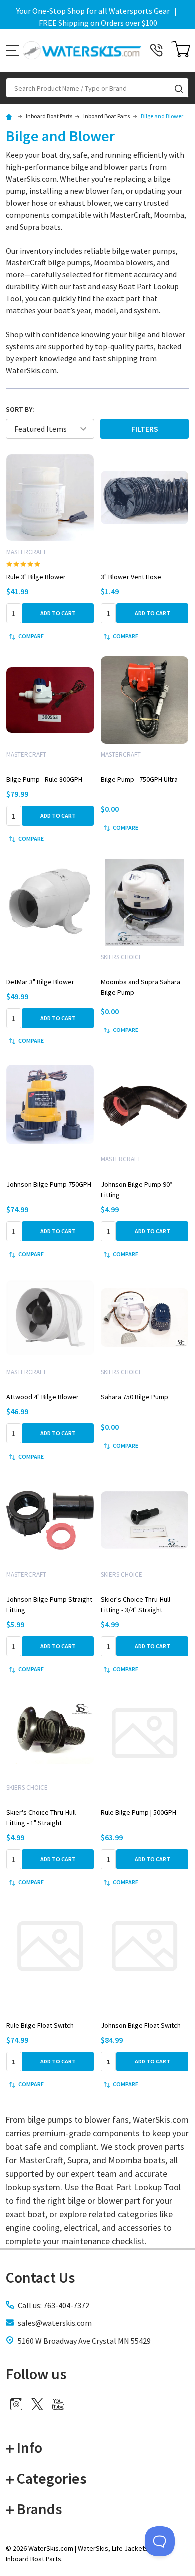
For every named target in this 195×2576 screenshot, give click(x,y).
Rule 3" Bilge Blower (36, 577)
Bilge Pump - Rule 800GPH (44, 779)
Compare (31, 636)
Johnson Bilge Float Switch (141, 2025)
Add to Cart (58, 613)
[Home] (10, 116)
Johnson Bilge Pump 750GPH (49, 1184)
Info (30, 2447)
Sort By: (20, 409)
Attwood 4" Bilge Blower (43, 1397)
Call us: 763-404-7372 (54, 2305)
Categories (52, 2478)
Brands (39, 2509)
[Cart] (181, 50)
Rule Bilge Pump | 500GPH (139, 1812)
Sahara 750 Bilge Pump (135, 1397)
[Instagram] (16, 2404)
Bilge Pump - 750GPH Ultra (139, 779)
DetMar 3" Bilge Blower (40, 982)
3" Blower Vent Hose (131, 577)
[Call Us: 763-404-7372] (156, 50)
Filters (145, 429)
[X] (37, 2404)
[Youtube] (58, 2404)
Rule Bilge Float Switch (40, 2025)
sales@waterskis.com (55, 2323)
